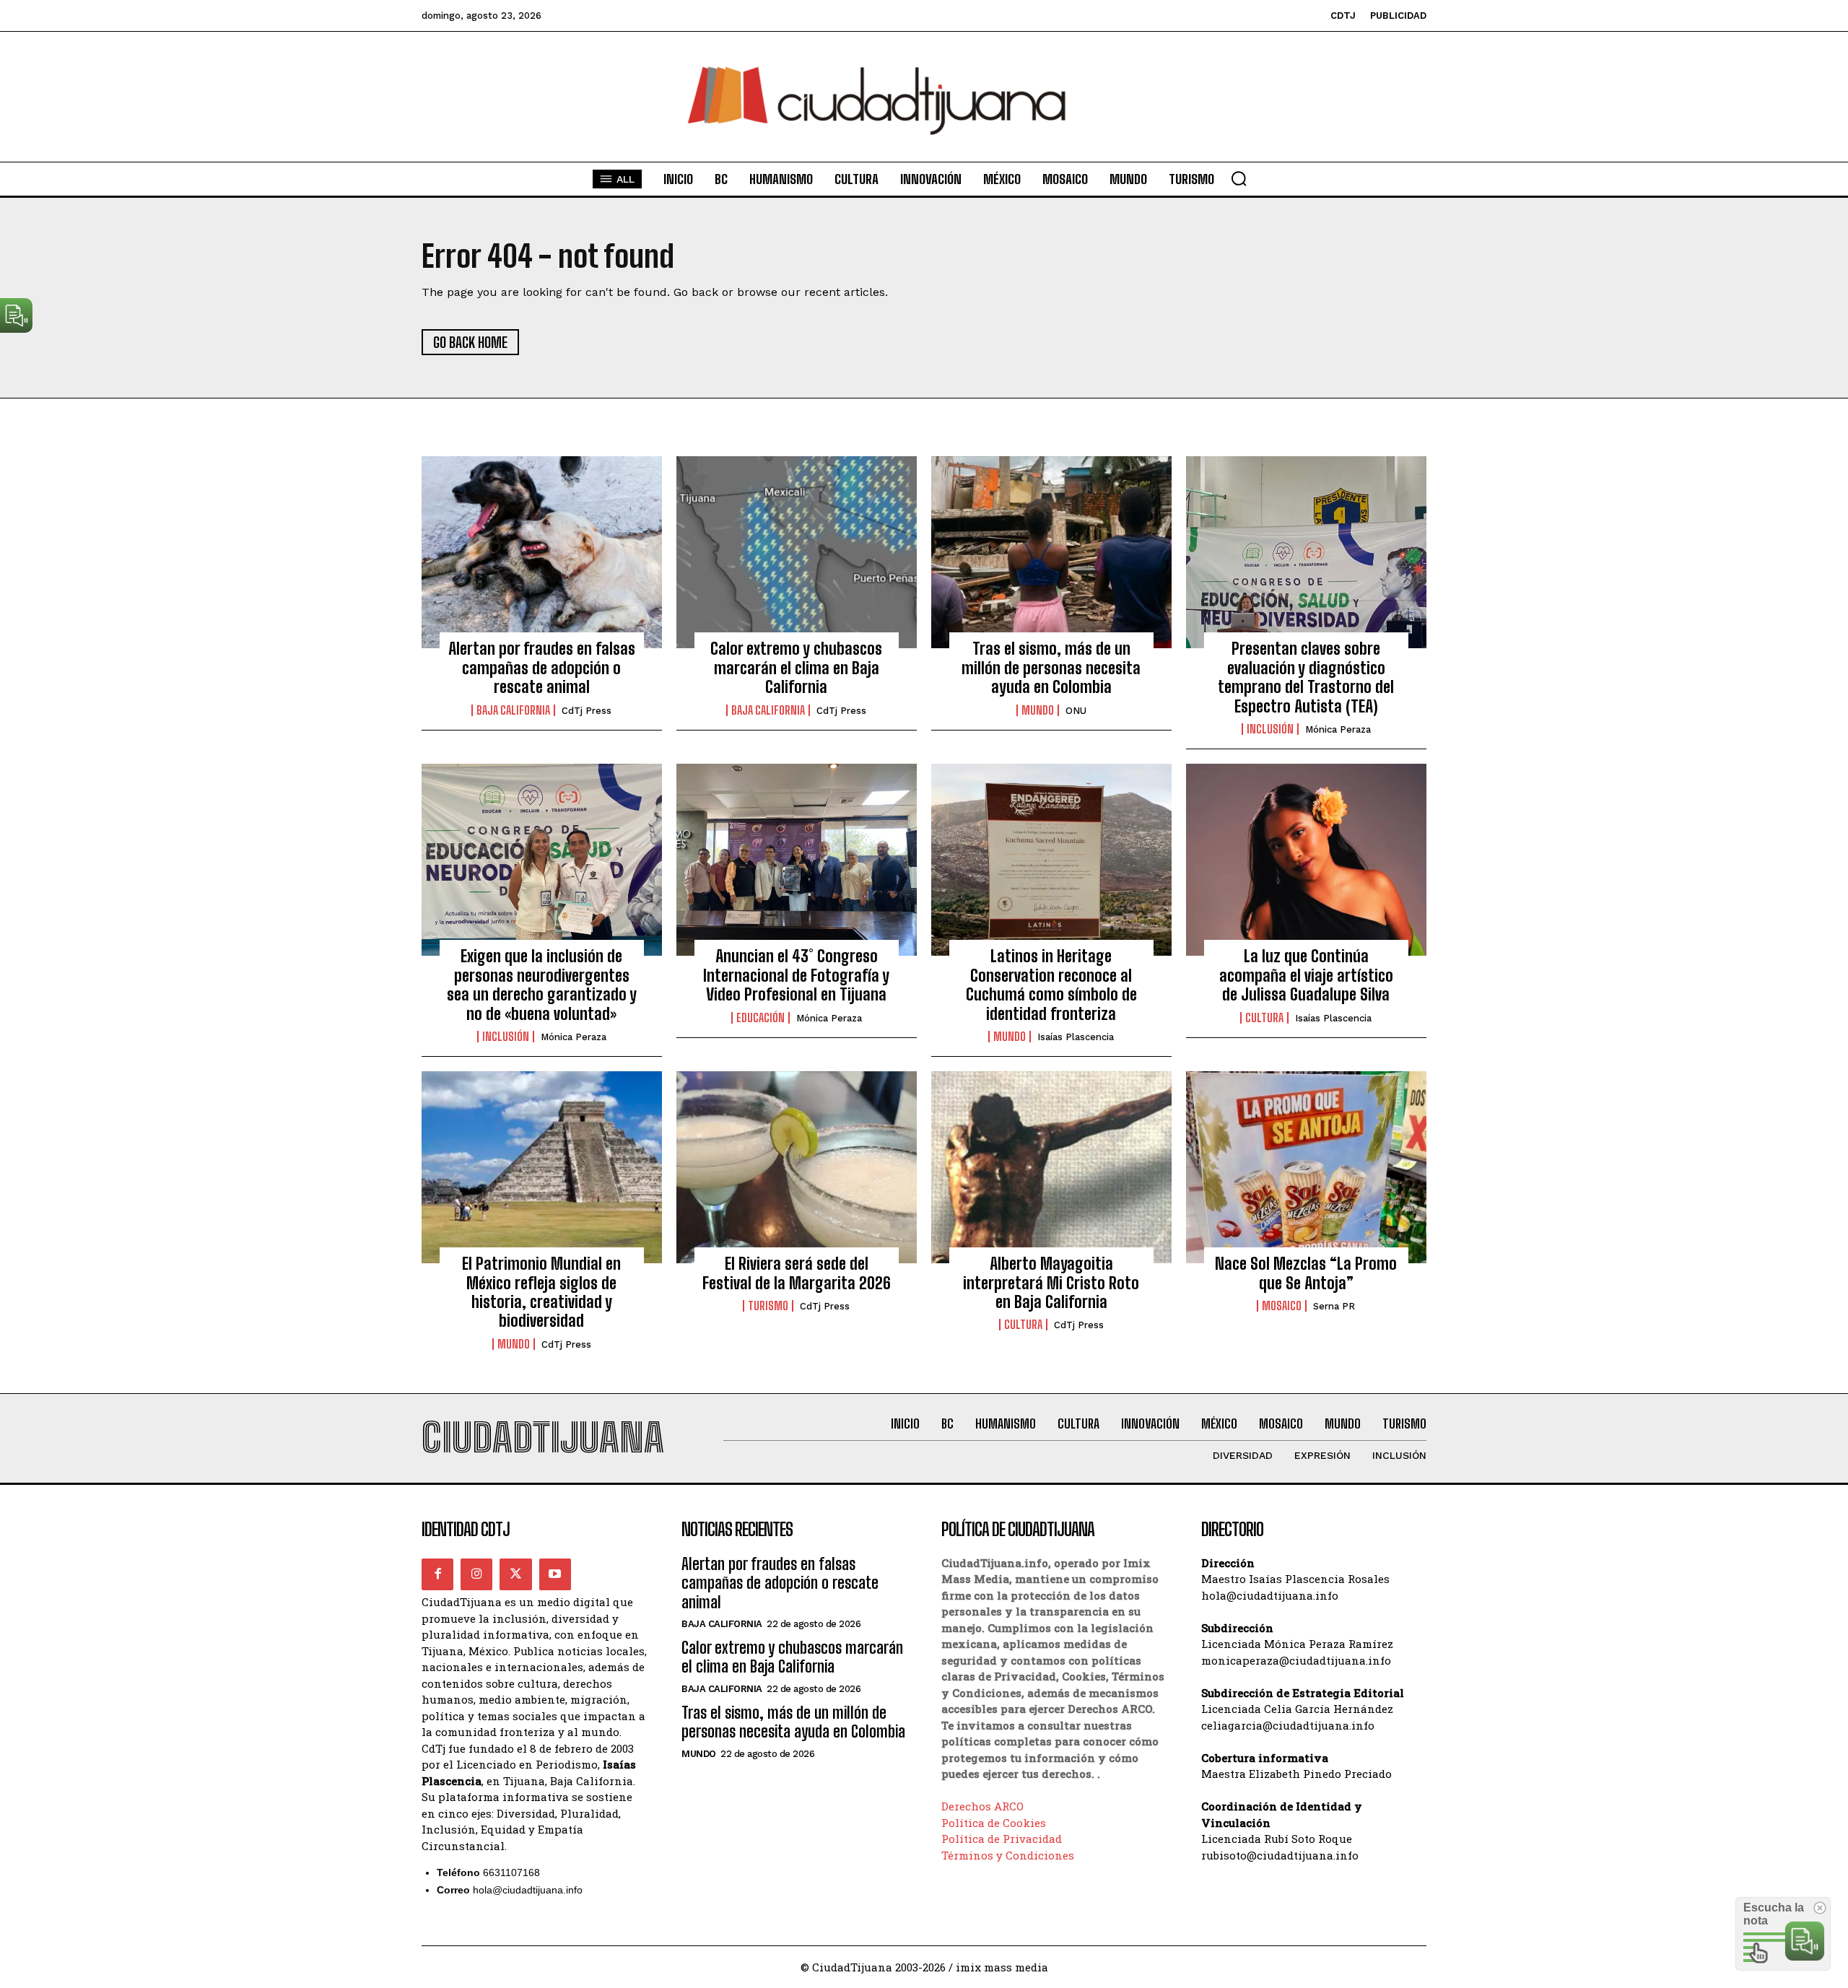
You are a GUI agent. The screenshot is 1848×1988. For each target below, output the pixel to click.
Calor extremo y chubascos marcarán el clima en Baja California (796, 668)
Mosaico (1282, 1306)
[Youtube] (555, 1574)
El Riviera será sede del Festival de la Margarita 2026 (797, 1273)
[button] (1239, 178)
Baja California (513, 710)
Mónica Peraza (1338, 729)
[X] (515, 1574)
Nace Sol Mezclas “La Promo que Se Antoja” (1306, 1273)
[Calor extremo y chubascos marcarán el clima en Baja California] (797, 552)
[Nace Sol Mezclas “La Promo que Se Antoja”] (1306, 1167)
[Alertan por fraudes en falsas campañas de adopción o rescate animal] (542, 552)
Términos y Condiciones (1008, 1855)
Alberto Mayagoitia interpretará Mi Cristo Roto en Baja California (1051, 1283)
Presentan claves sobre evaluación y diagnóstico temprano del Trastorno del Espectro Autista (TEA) (1306, 677)
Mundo (1038, 710)
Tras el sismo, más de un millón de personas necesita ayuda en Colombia (1051, 668)
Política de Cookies (994, 1823)
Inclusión (1270, 729)
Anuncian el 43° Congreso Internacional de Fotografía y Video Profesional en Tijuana (796, 975)
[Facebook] (437, 1574)
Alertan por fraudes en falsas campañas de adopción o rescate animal (542, 668)
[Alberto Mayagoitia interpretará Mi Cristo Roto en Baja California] (1051, 1167)
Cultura (1264, 1018)
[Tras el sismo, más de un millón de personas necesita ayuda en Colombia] (1051, 552)
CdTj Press (587, 711)
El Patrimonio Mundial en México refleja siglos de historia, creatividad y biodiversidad (541, 1292)
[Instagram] (476, 1574)
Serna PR (1334, 1306)
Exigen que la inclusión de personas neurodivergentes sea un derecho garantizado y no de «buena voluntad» (542, 985)
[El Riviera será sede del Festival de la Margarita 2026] (797, 1167)
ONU (1076, 711)
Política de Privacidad (1002, 1839)
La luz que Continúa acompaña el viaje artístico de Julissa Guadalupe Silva (1306, 975)
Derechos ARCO (982, 1806)
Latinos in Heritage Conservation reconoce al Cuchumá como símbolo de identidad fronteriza (1051, 985)
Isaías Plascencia (1076, 1037)
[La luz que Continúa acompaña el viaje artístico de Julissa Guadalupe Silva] (1306, 860)
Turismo (768, 1306)
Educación (760, 1018)
